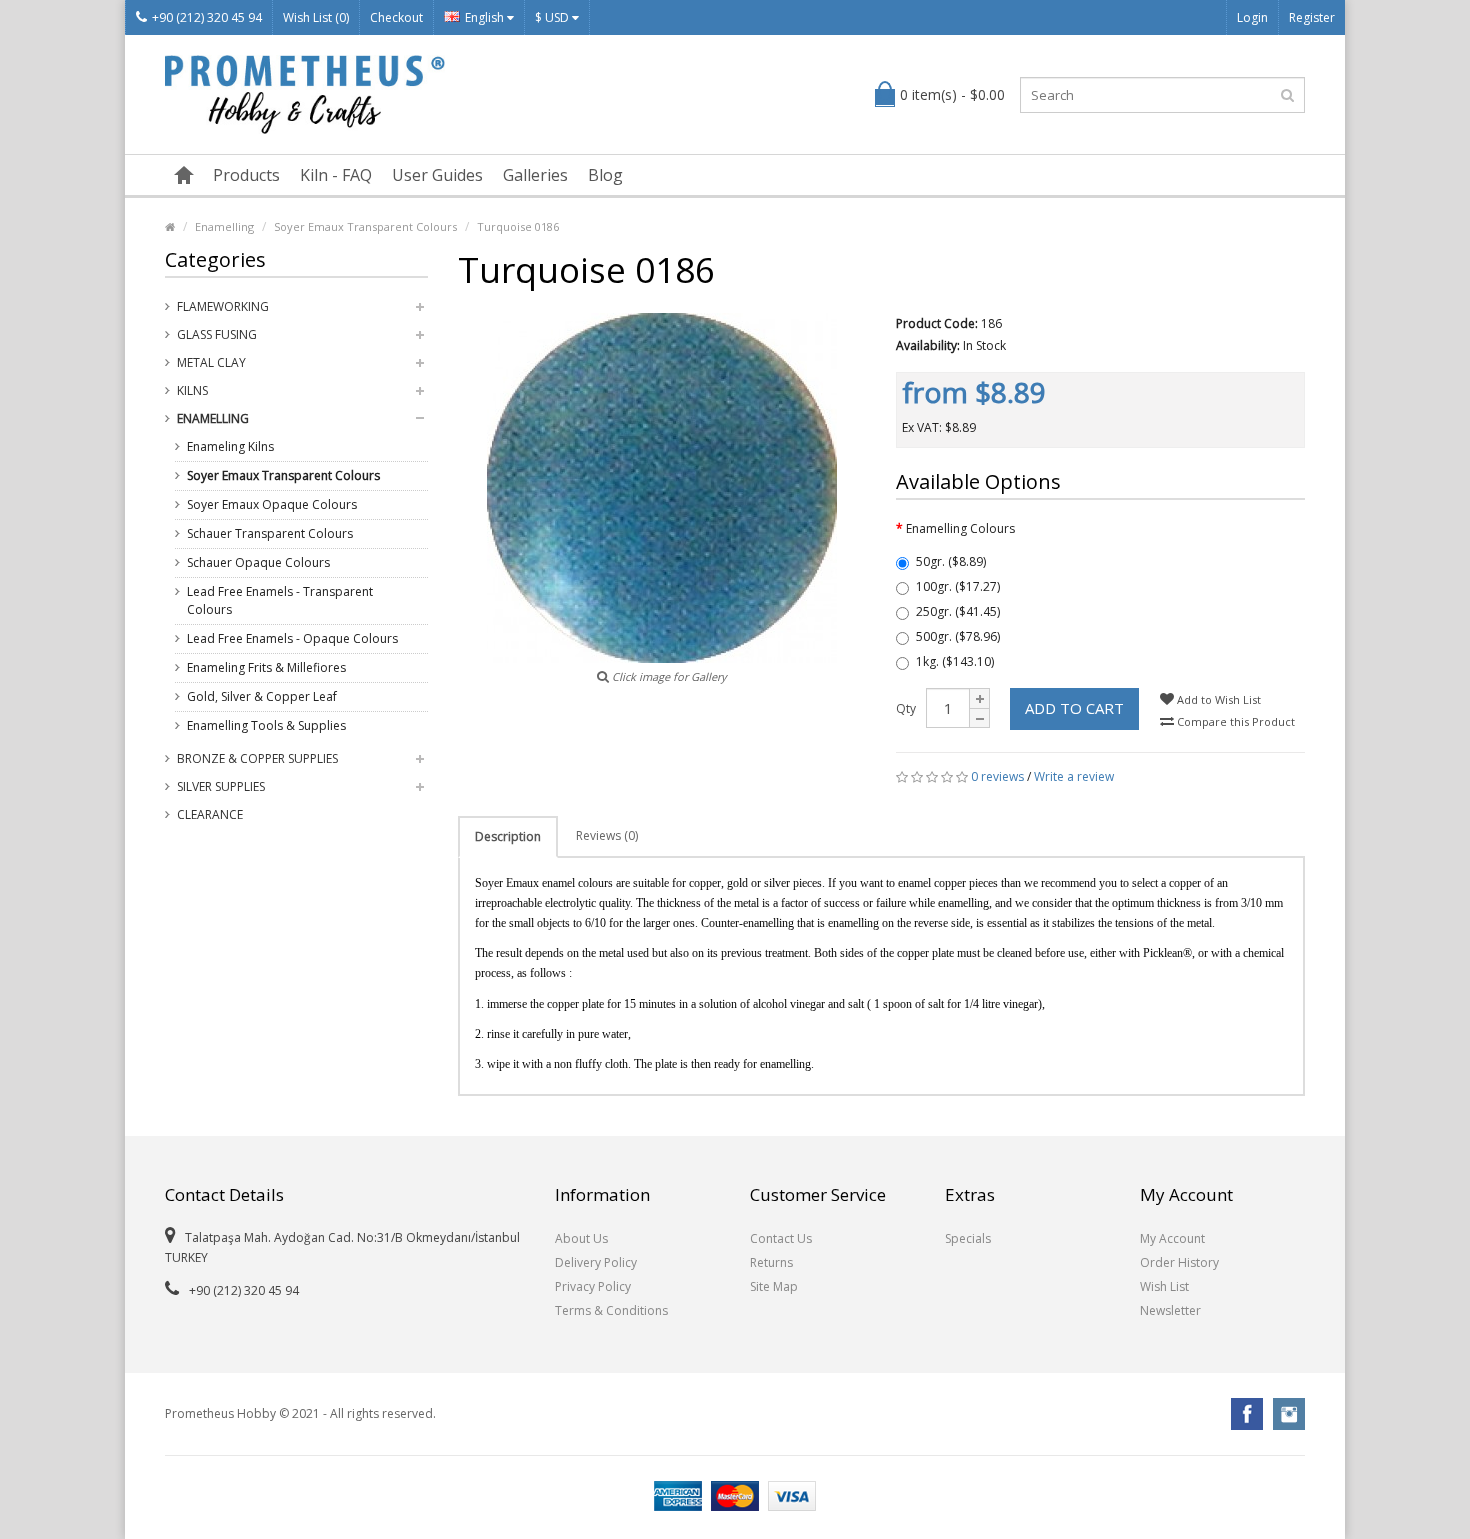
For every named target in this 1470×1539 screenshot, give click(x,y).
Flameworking (223, 306)
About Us (581, 1238)
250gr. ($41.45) (958, 611)
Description (508, 836)
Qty (906, 708)
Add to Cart (1074, 708)
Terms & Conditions (611, 1310)
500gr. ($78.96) (958, 636)
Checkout (396, 17)
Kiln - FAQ (336, 175)
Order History (1179, 1262)
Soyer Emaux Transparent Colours (365, 226)
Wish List (1164, 1286)
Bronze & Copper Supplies (257, 758)
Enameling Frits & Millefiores (266, 667)
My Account (1172, 1238)
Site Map (774, 1286)
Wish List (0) (316, 17)
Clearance (210, 814)
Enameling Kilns (230, 446)
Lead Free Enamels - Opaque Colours (292, 638)
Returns (771, 1262)
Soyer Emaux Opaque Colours (272, 504)
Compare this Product (1234, 721)
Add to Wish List (1217, 699)
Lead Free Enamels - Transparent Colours (280, 600)
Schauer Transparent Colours (270, 533)
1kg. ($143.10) (955, 661)
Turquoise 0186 (518, 226)
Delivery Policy (596, 1262)
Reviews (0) (607, 835)
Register (1312, 17)
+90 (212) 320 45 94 (207, 17)
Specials (968, 1238)
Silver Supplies (221, 786)
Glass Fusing (217, 334)
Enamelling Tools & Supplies (266, 725)
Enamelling (224, 226)
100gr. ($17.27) (958, 586)
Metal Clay (211, 362)
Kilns (192, 390)
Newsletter (1170, 1310)
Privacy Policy (593, 1286)
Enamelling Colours (960, 528)
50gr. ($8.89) (951, 561)
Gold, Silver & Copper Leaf (262, 696)
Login (1252, 17)
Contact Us (781, 1238)
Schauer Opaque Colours (258, 562)
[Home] (184, 175)
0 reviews (997, 776)
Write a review (1074, 776)
